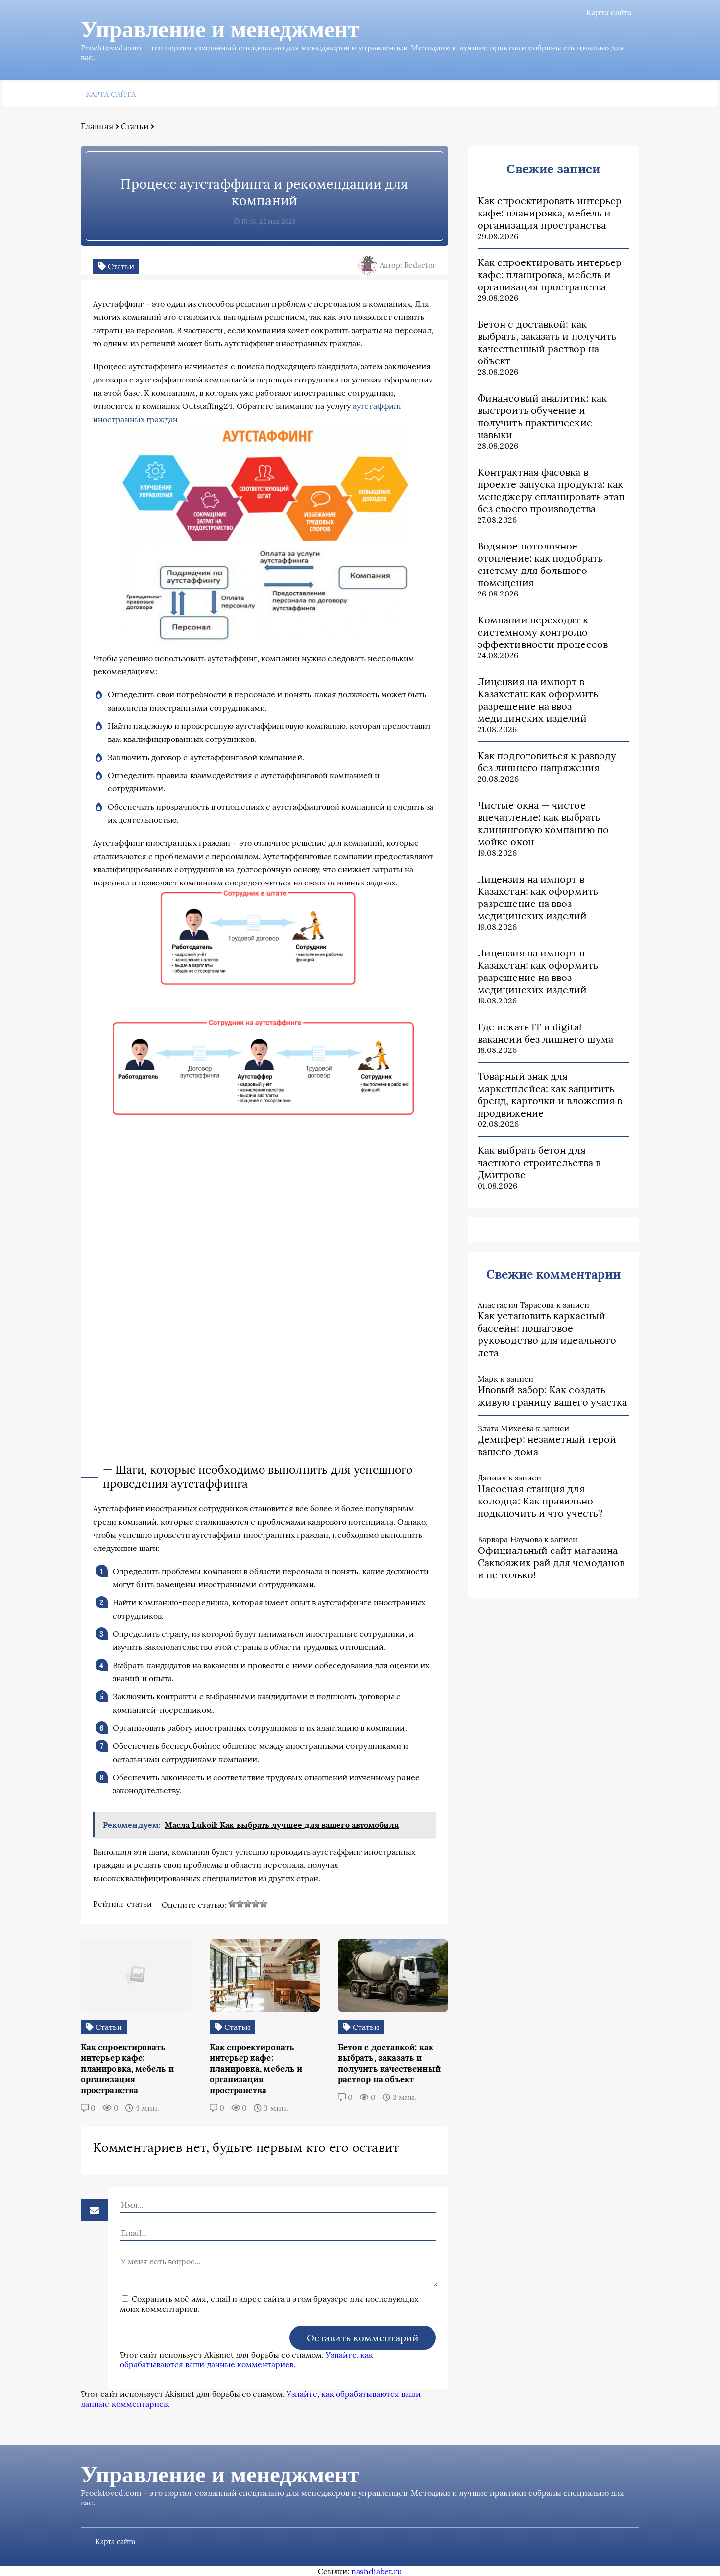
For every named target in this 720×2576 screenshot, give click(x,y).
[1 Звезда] (232, 1904)
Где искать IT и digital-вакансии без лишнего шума (545, 1033)
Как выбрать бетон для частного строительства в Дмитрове (539, 1162)
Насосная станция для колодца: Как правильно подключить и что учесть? (540, 1501)
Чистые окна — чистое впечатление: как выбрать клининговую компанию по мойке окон (543, 823)
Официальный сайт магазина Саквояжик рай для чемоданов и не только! (551, 1562)
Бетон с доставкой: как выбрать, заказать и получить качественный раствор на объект (547, 342)
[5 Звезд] (264, 1904)
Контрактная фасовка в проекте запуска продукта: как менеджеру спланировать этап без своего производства (551, 490)
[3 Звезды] (248, 1904)
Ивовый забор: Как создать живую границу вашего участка (552, 1396)
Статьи (135, 126)
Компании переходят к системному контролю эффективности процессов (543, 632)
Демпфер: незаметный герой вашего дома (547, 1445)
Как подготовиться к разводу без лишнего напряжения (547, 762)
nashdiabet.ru (377, 2571)
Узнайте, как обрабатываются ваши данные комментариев (247, 2360)
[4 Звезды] (256, 1904)
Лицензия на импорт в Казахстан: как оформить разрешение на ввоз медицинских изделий (538, 700)
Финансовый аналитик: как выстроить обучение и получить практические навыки (542, 416)
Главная (97, 126)
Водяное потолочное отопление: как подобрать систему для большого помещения (540, 564)
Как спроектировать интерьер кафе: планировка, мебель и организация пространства (550, 213)
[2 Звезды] (240, 1904)
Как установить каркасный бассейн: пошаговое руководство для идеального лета (547, 1334)
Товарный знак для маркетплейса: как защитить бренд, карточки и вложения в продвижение (550, 1095)
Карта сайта (609, 12)
